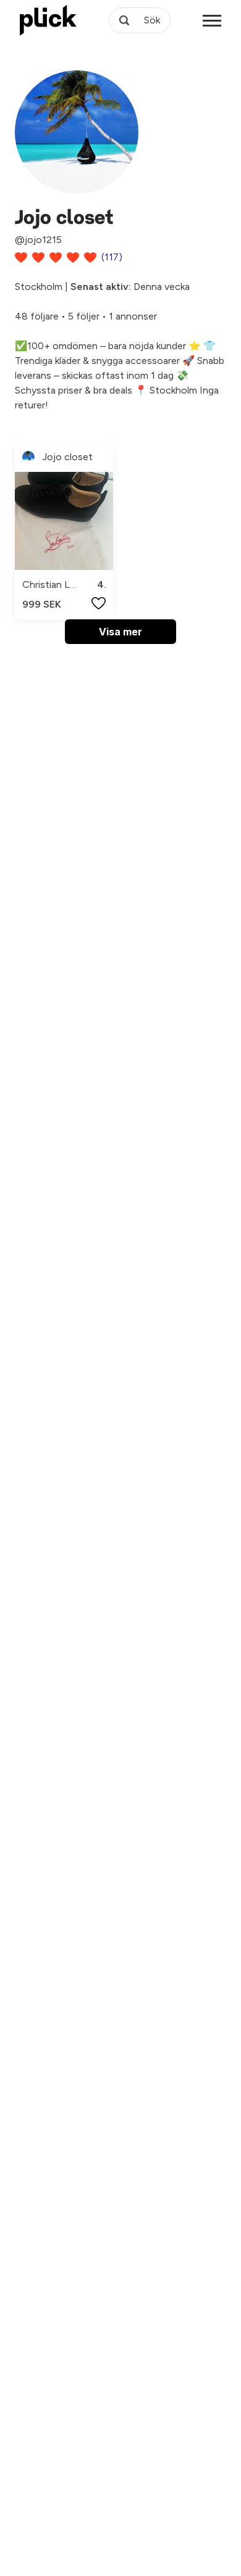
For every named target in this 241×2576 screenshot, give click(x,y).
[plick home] (48, 20)
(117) (112, 257)
